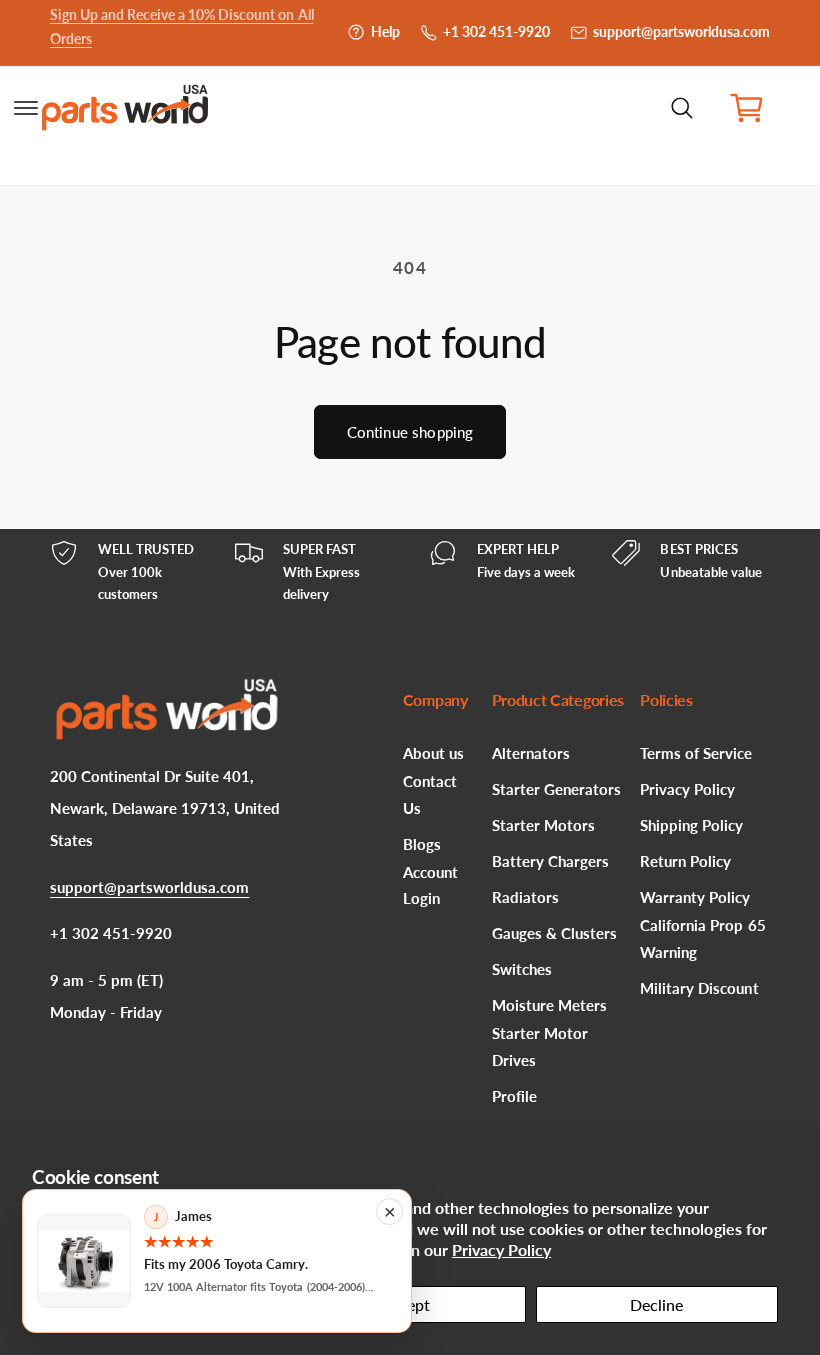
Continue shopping (410, 432)
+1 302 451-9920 (496, 32)
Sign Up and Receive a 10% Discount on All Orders (182, 32)
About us (433, 753)
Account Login (430, 885)
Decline (656, 1304)
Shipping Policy (691, 825)
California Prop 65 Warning (702, 938)
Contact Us (430, 794)
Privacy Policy (501, 1249)
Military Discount (699, 988)
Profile (514, 1096)
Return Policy (685, 861)
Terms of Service (696, 753)
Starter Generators (556, 789)
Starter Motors (543, 825)
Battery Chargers (550, 861)
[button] (682, 108)
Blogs (422, 844)
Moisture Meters (549, 1005)
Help (385, 32)
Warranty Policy (695, 897)
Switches (522, 969)
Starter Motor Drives (540, 1046)
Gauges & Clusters (554, 933)
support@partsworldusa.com (681, 32)
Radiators (525, 897)
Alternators (531, 753)
